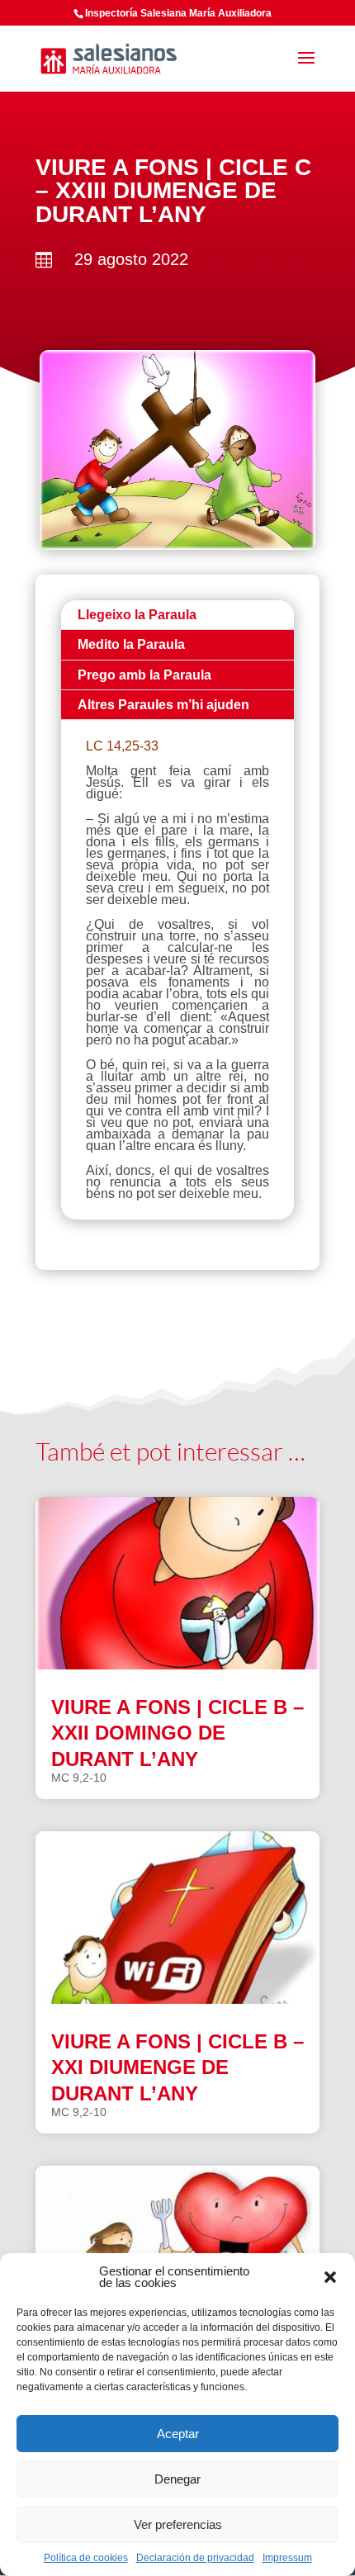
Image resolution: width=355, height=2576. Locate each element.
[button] (330, 2277)
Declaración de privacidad (195, 2558)
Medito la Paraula (131, 644)
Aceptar (178, 2434)
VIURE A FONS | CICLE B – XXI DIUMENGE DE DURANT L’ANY (177, 2067)
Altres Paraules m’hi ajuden (163, 705)
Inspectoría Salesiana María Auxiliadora (178, 13)
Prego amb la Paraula (144, 675)
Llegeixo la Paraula (137, 615)
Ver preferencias (178, 2524)
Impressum (287, 2558)
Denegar (177, 2479)
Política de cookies (86, 2558)
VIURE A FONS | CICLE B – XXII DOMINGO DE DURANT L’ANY (177, 1733)
